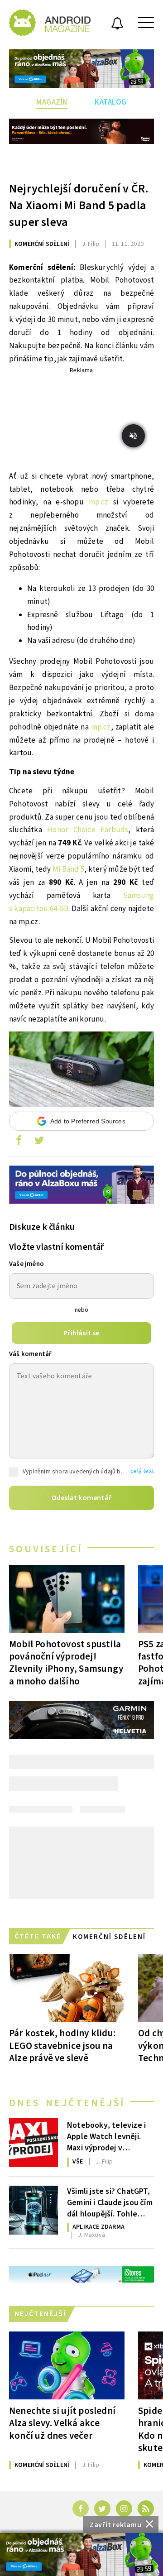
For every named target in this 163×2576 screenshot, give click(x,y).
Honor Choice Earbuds (88, 830)
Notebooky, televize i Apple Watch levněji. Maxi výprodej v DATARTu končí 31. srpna (106, 2136)
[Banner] (81, 2554)
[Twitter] (102, 2509)
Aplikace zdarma (98, 2227)
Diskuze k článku (42, 1227)
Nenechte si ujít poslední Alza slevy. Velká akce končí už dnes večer (62, 2423)
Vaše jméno (26, 1264)
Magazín (52, 102)
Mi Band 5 (68, 869)
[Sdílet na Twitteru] (39, 1142)
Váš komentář (30, 1354)
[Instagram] (124, 2509)
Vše (78, 2162)
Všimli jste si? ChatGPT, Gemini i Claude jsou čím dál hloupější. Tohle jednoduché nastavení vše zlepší (110, 2202)
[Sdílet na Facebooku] (19, 1142)
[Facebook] (81, 2509)
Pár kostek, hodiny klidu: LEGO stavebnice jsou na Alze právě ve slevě (62, 2045)
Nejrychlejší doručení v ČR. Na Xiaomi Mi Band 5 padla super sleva (79, 205)
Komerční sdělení (42, 244)
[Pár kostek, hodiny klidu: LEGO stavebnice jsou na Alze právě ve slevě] (67, 1988)
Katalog (111, 102)
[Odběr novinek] (117, 24)
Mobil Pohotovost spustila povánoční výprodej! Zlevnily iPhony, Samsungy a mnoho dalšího (66, 1662)
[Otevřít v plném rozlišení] (81, 1072)
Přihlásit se (81, 1333)
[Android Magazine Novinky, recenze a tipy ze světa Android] (50, 23)
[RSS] (146, 2509)
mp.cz (99, 502)
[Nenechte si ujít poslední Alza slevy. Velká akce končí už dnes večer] (67, 2365)
